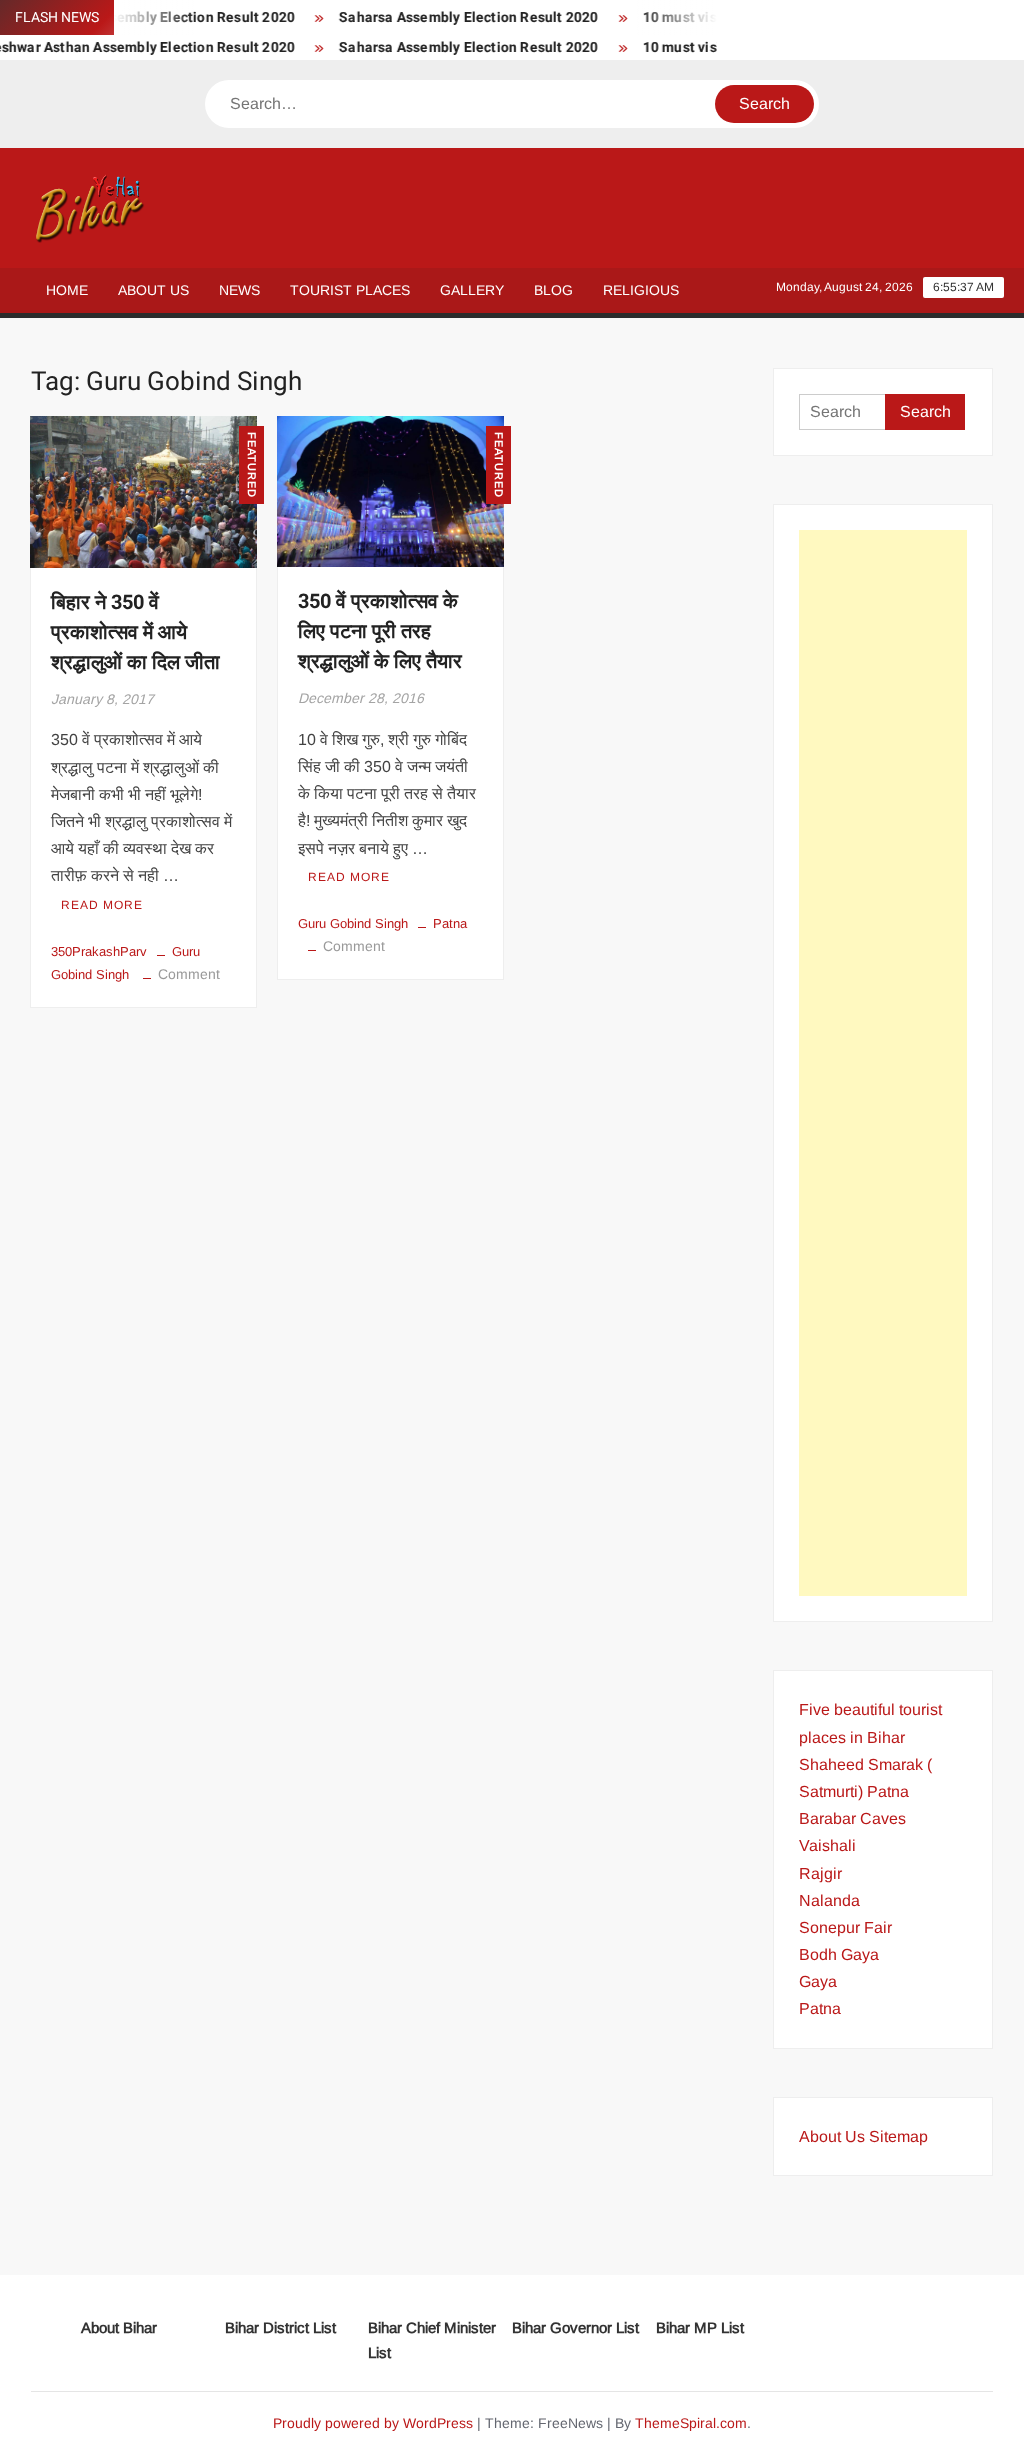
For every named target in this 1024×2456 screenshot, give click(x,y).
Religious (641, 290)
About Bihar (119, 2327)
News (239, 290)
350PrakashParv (99, 951)
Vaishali (827, 1845)
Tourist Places (350, 290)
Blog (553, 290)
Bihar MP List (700, 2327)
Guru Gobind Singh (353, 923)
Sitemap (898, 2136)
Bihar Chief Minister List (432, 2340)
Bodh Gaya (839, 1954)
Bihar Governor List (575, 2327)
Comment (189, 974)
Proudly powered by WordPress (373, 2423)
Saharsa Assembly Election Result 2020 (445, 17)
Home (67, 290)
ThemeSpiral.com (691, 2423)
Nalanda (829, 1900)
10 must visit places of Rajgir (714, 17)
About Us (153, 290)
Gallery (472, 290)
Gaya (818, 1981)
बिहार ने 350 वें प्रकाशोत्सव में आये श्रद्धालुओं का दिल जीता (135, 632)
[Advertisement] (883, 1063)
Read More (102, 905)
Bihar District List (280, 2327)
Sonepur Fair (845, 1927)
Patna (450, 923)
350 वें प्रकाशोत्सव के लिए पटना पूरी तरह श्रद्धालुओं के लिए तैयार (380, 631)
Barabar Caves (852, 1818)
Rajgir (820, 1873)
